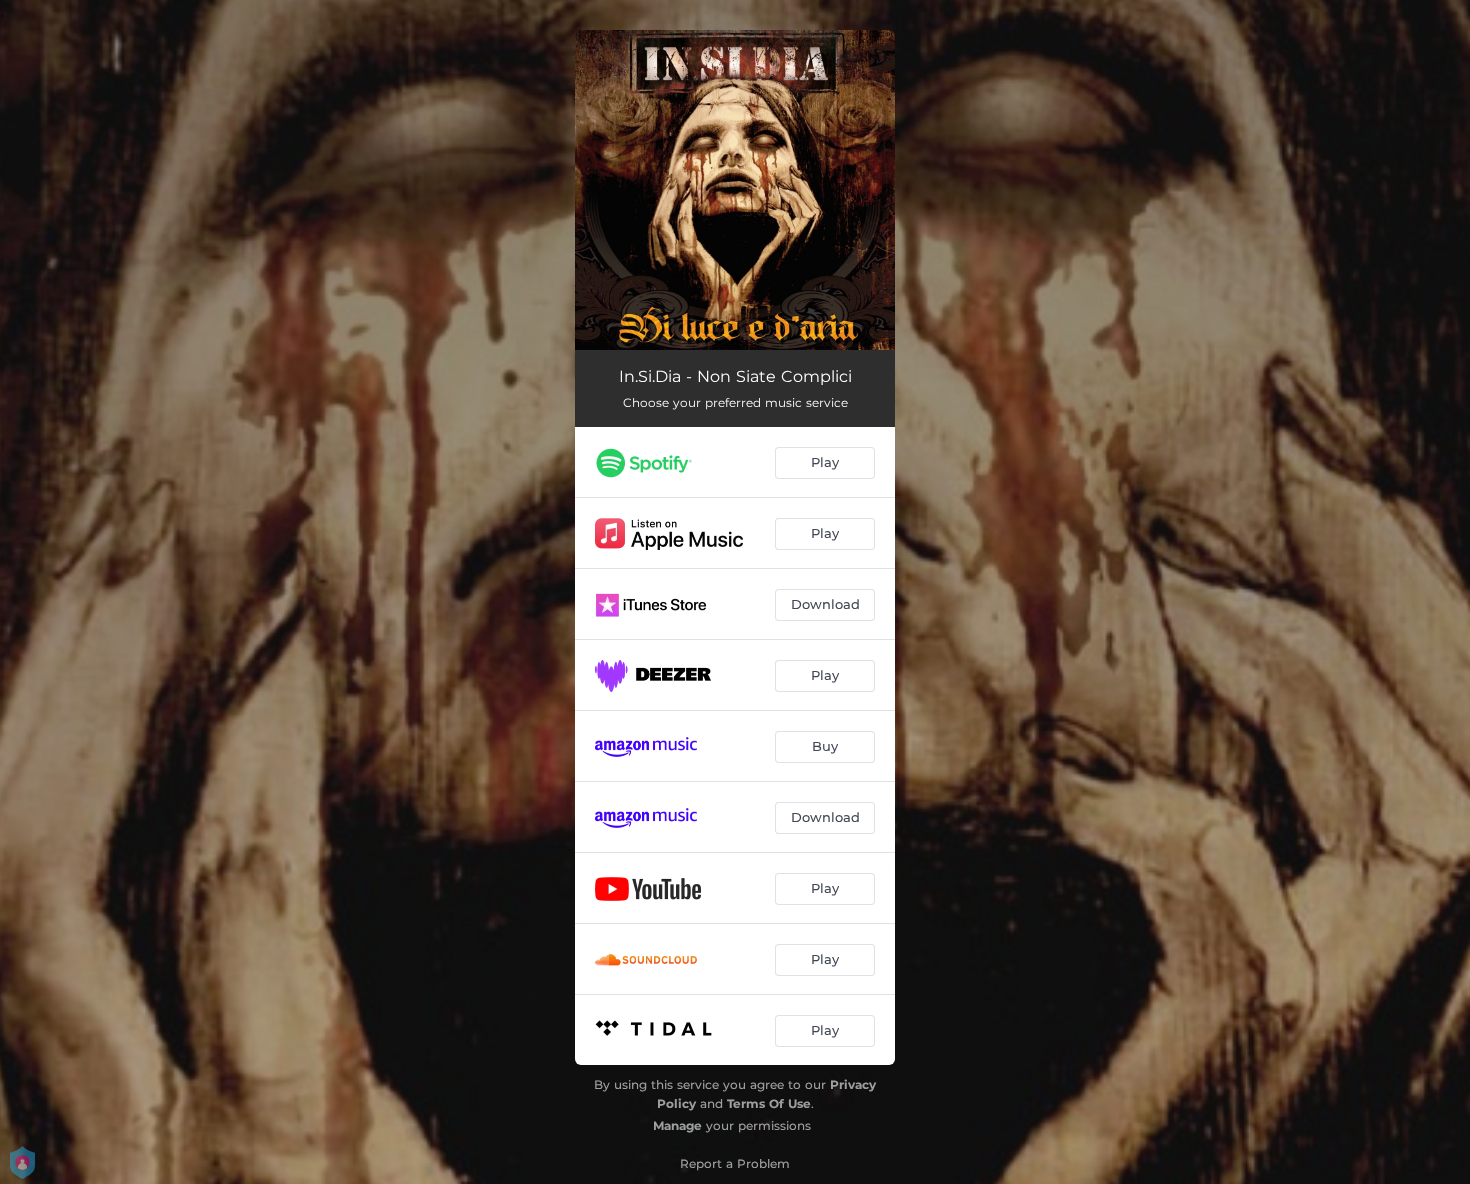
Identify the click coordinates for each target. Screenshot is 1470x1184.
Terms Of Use (769, 1103)
